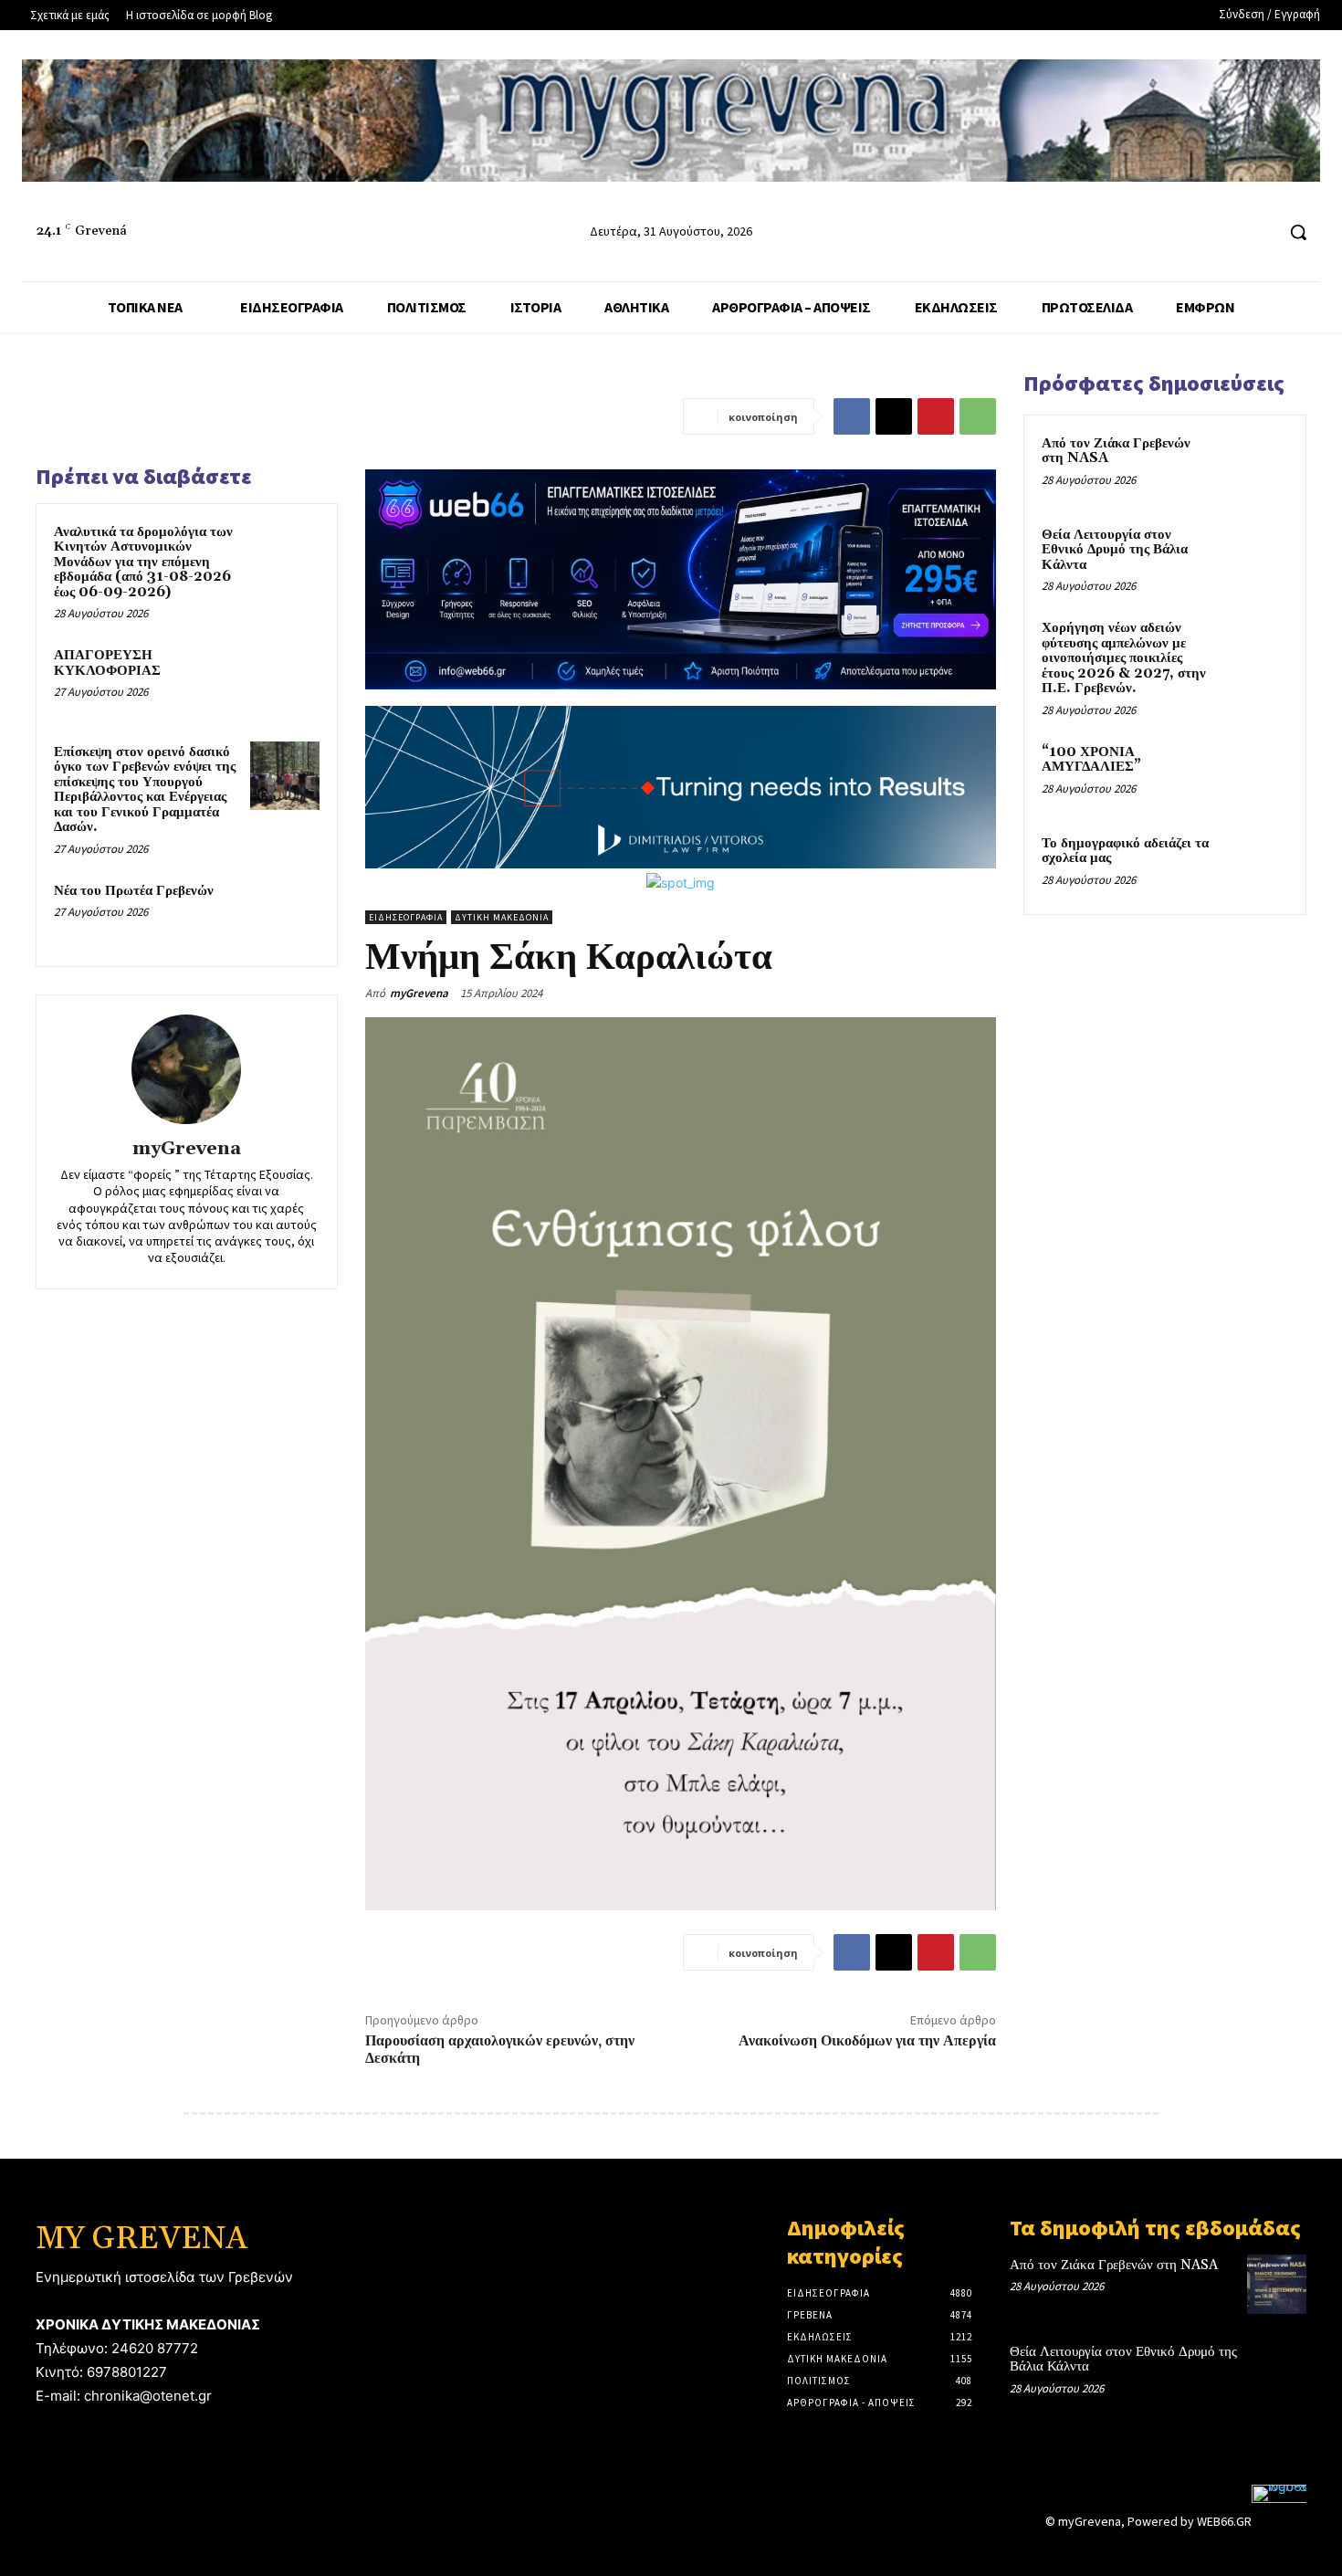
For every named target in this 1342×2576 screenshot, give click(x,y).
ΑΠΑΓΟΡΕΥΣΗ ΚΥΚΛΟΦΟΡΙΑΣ (107, 663)
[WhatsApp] (978, 416)
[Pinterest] (936, 416)
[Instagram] (1226, 232)
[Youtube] (1259, 232)
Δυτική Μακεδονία (502, 917)
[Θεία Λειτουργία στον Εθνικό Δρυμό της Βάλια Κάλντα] (1256, 556)
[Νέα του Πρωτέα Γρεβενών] (285, 915)
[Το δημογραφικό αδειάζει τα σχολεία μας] (1256, 865)
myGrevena (187, 1149)
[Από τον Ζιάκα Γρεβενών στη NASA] (1256, 465)
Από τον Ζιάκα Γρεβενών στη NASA (1116, 451)
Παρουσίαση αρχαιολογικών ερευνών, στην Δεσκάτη (500, 2050)
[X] (894, 416)
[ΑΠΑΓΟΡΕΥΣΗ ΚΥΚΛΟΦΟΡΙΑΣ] (285, 679)
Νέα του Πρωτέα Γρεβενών (134, 891)
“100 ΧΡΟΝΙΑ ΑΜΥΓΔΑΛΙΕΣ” (1091, 760)
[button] (1298, 232)
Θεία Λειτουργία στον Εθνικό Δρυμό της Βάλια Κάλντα (1115, 550)
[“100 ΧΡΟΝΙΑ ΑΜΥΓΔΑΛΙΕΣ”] (1256, 773)
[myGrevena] (186, 1069)
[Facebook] (1191, 232)
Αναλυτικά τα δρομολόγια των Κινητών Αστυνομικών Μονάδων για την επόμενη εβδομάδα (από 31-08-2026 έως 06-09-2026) (143, 562)
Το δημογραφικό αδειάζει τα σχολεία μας (1125, 851)
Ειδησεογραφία (406, 917)
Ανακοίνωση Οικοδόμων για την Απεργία (867, 2041)
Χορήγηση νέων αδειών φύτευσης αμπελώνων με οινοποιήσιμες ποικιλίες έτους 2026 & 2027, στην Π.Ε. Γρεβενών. (1124, 658)
